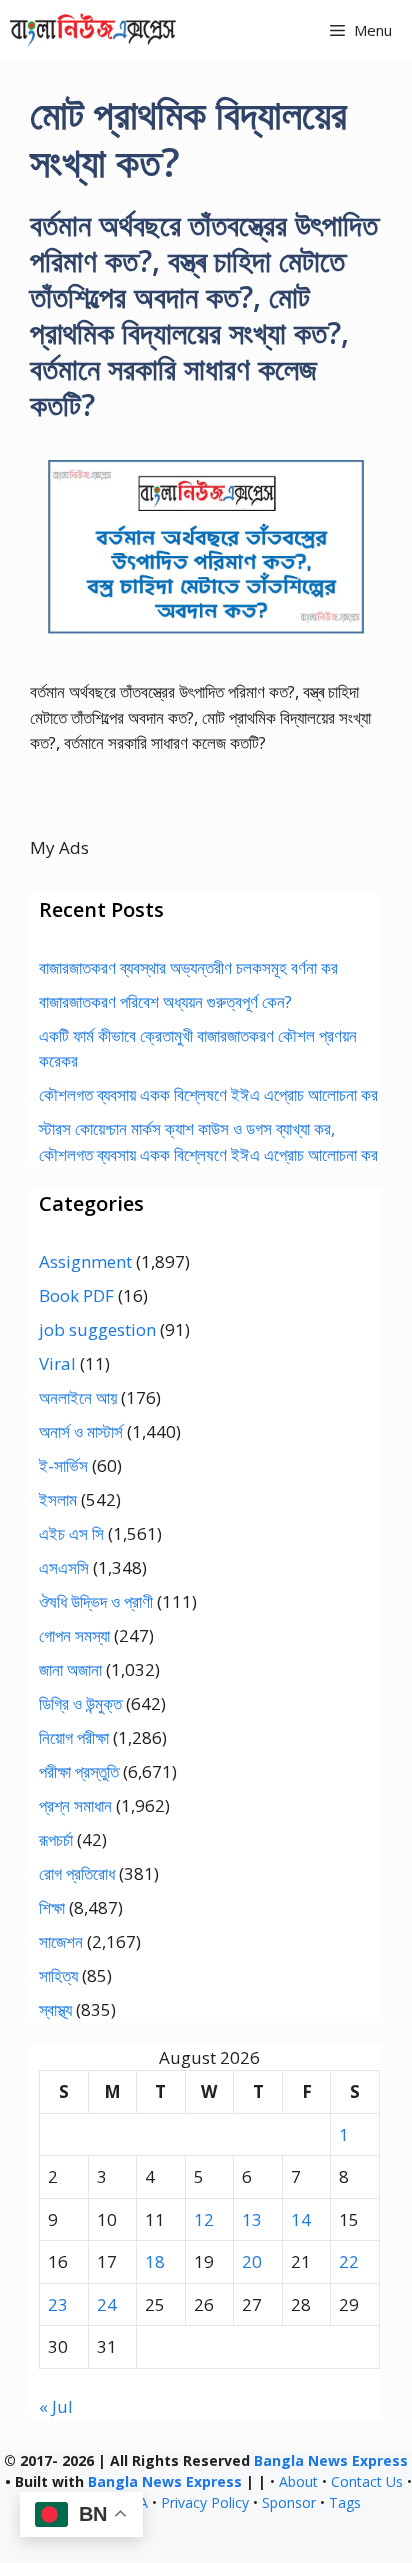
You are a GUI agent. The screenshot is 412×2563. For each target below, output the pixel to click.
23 (58, 2304)
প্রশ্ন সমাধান (75, 1805)
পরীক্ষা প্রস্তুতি (79, 1771)
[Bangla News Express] (93, 30)
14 (301, 2219)
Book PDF (76, 1295)
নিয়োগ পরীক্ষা (74, 1737)
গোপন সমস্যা (74, 1635)
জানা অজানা (70, 1669)
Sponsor (289, 2502)
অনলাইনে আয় (78, 1397)
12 (204, 2219)
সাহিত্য (58, 1975)
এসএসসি (64, 1567)
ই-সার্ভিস (63, 1465)
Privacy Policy (205, 2502)
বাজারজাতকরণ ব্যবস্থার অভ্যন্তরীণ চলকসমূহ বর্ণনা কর (188, 967)
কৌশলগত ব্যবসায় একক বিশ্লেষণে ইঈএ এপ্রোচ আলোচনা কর (208, 1094)
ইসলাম (58, 1499)
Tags (345, 2502)
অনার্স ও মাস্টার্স (81, 1431)
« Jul (56, 2406)
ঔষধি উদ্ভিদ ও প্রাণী (96, 1601)
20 (252, 2261)
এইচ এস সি (71, 1533)
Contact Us (367, 2481)
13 (252, 2219)
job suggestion (97, 1329)
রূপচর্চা (56, 1839)
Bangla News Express (331, 2460)
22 (349, 2261)
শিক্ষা (52, 1907)
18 (155, 2261)
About (298, 2481)
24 (107, 2304)
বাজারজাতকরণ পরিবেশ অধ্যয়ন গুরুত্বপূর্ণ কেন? (165, 1001)
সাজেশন (61, 1941)
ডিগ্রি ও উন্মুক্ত (80, 1703)
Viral (57, 1363)
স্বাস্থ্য (55, 2009)
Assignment (85, 1261)
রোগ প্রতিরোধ (77, 1873)
